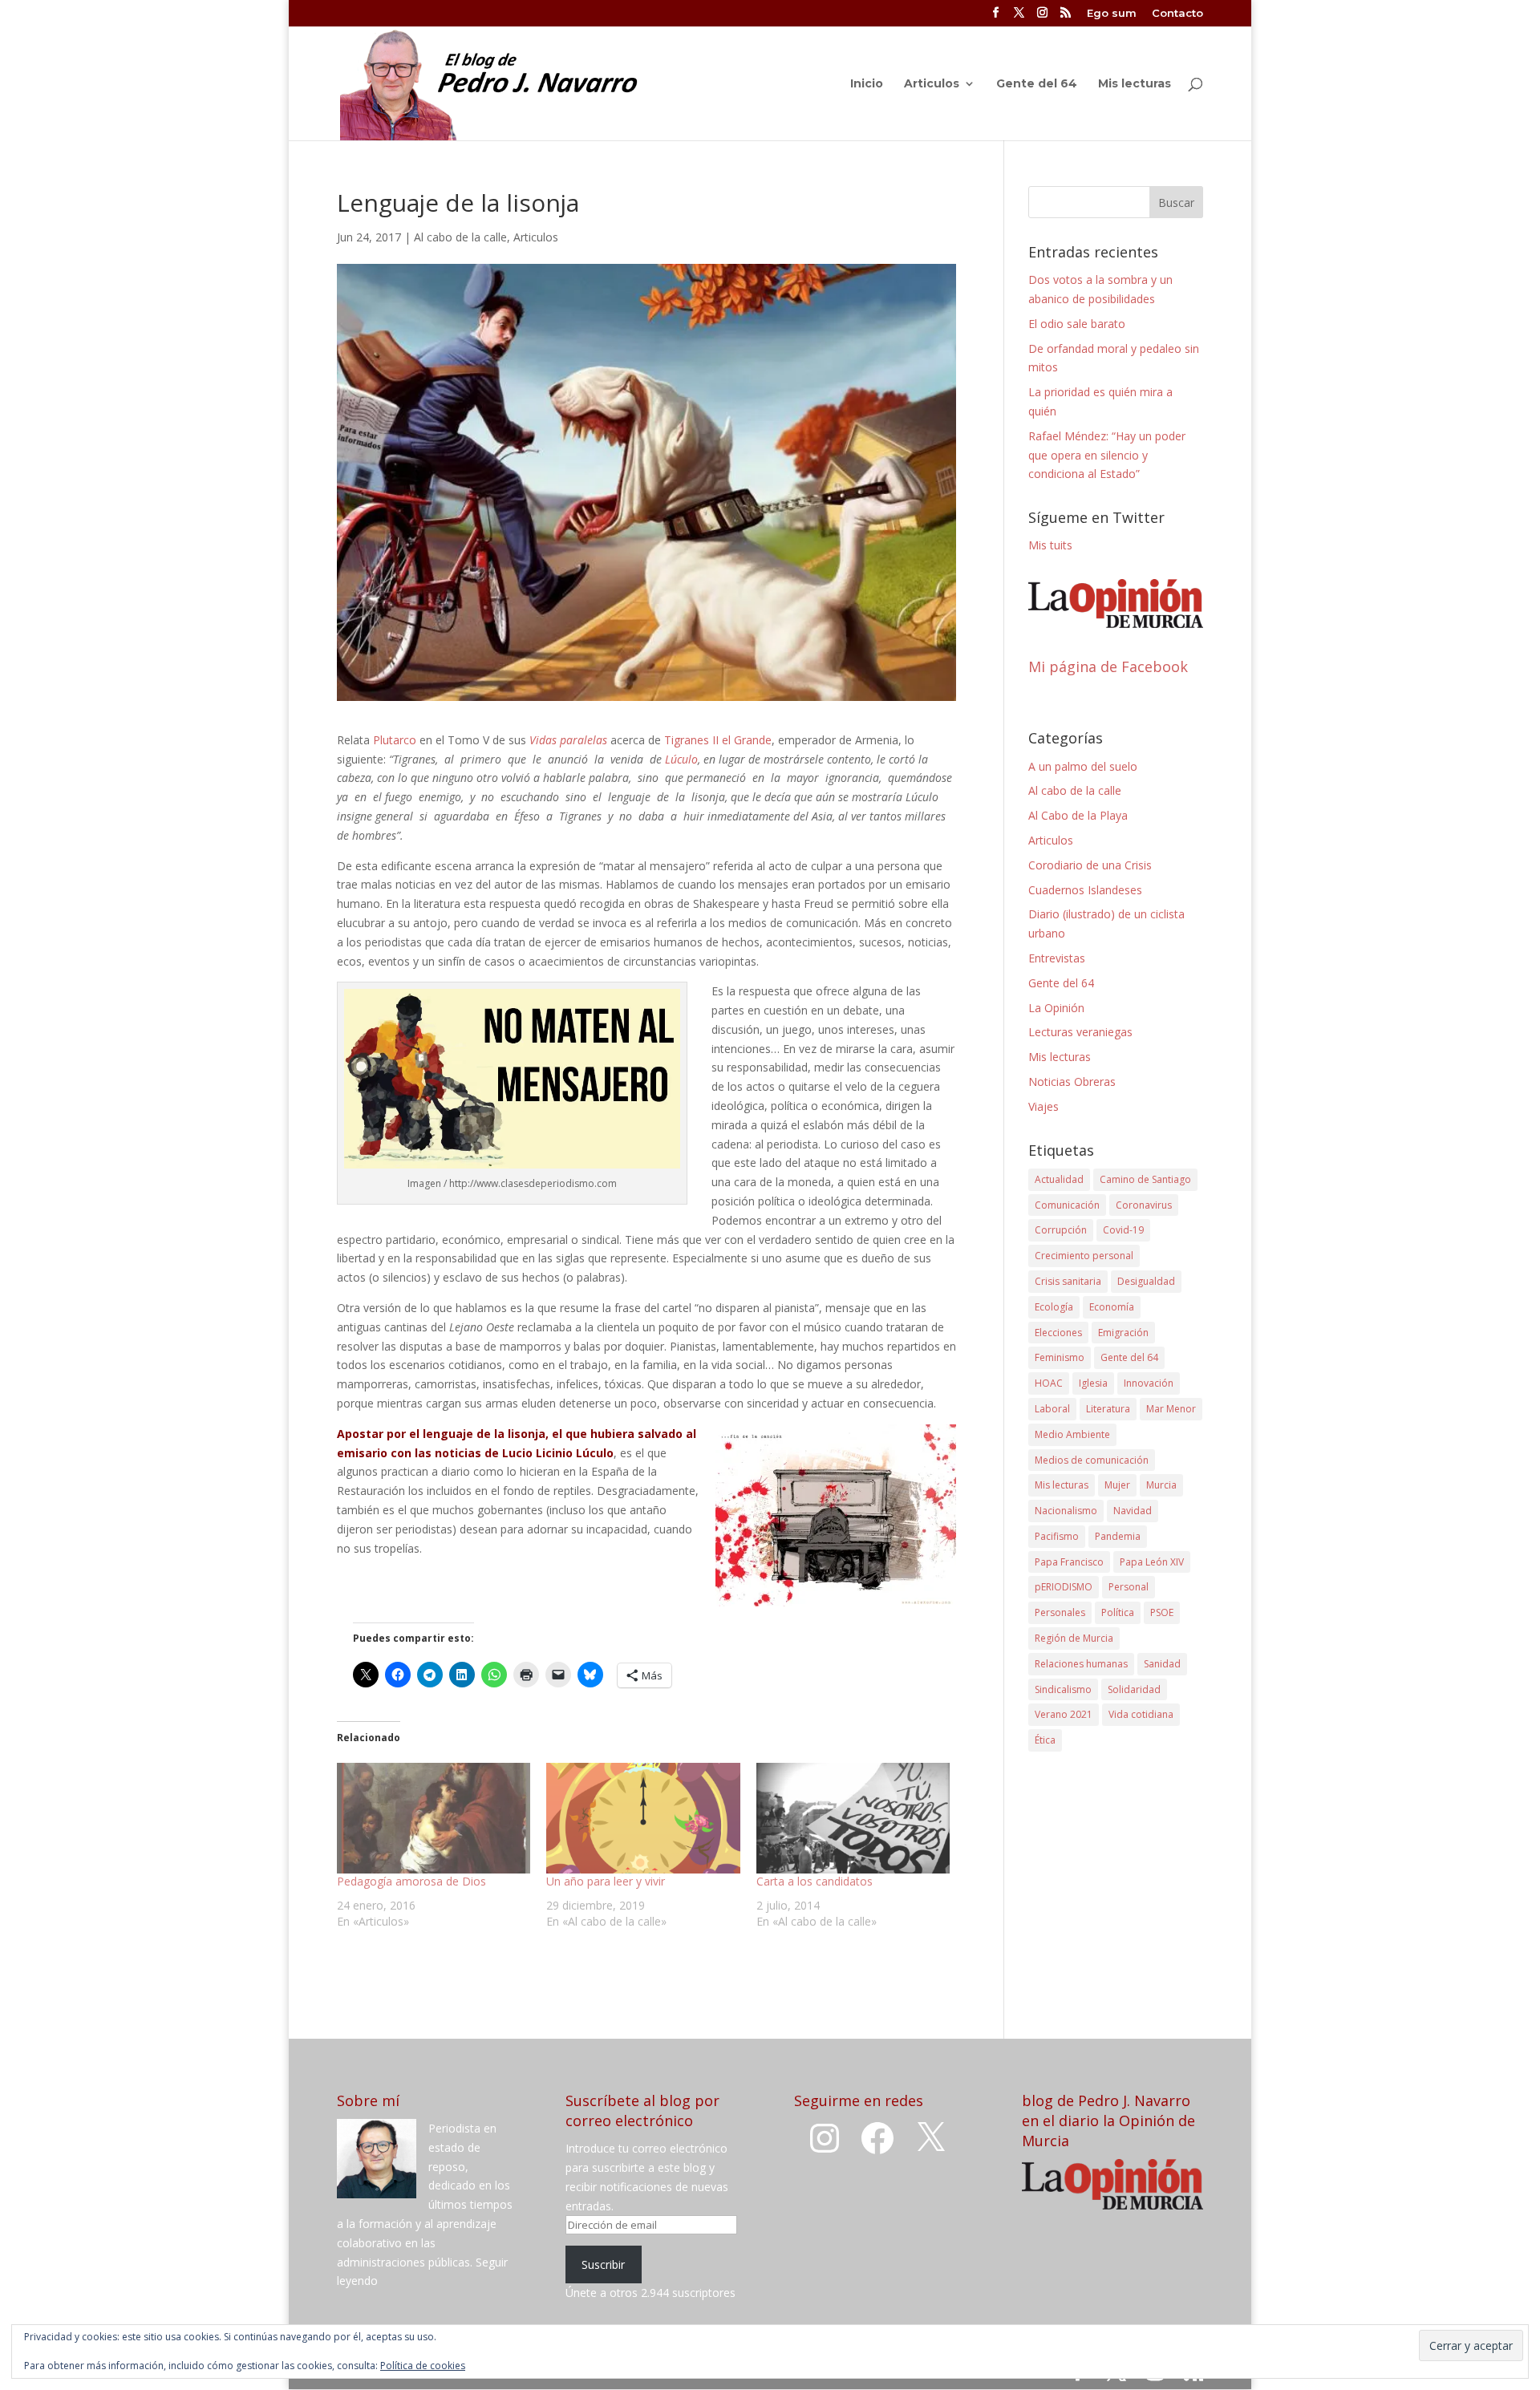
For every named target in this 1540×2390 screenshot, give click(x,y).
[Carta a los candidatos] (853, 1818)
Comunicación (1067, 1205)
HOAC (1049, 1383)
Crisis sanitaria (1068, 1281)
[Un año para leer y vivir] (643, 1818)
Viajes (1044, 1106)
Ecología (1054, 1307)
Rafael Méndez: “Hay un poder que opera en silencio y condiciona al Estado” (1107, 455)
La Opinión (1056, 1008)
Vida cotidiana (1141, 1714)
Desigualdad (1146, 1281)
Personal (1129, 1587)
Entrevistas (1057, 958)
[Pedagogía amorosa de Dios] (434, 1818)
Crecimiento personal (1084, 1256)
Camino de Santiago (1145, 1179)
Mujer (1117, 1485)
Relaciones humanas (1081, 1664)
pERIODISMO (1064, 1587)
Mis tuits (1050, 545)
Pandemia (1118, 1536)
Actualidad (1059, 1179)
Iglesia (1093, 1383)
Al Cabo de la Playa (1078, 815)
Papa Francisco (1069, 1562)
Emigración (1123, 1333)
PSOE (1162, 1612)
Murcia (1161, 1485)
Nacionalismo (1066, 1511)
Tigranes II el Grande (718, 740)
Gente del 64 (1037, 84)
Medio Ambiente (1072, 1434)
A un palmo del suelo (1083, 766)
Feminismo (1060, 1357)
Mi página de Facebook (1108, 666)
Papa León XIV (1152, 1562)
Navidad (1133, 1511)
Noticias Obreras (1072, 1082)
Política (1118, 1612)
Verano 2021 (1064, 1714)
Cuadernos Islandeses (1085, 890)
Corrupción (1061, 1230)
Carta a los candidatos (815, 1881)
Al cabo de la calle (460, 237)
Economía (1112, 1307)
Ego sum (1112, 14)
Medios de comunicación (1092, 1460)
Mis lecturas (1135, 84)
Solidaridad (1134, 1689)
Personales (1060, 1612)
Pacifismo (1057, 1536)
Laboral (1052, 1409)
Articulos (932, 84)
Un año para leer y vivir (606, 1881)
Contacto (1177, 14)
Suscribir (603, 2264)
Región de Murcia (1074, 1638)
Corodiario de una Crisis (1090, 865)
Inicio (867, 84)
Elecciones (1058, 1333)
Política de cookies (423, 2366)
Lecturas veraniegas (1080, 1032)
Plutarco (395, 740)
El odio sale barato (1077, 324)
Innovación (1149, 1383)
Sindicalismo (1063, 1689)
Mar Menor (1171, 1409)
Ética (1045, 1740)
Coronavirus (1144, 1205)
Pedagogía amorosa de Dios (411, 1881)
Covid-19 (1123, 1230)
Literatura (1108, 1409)
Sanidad (1162, 1664)
